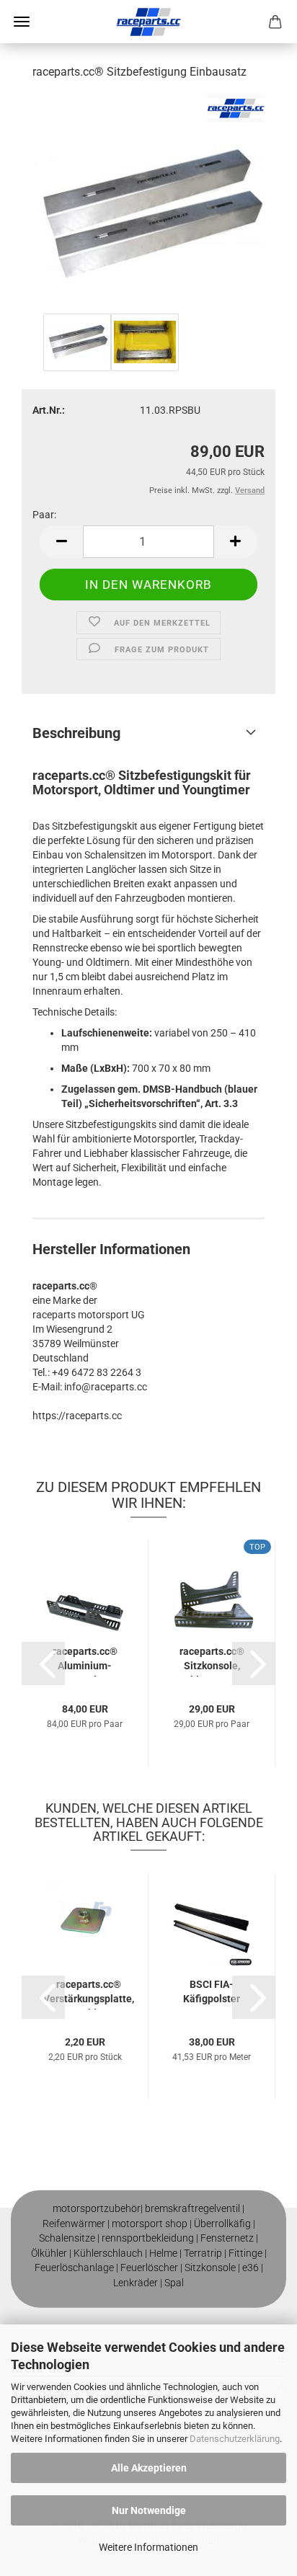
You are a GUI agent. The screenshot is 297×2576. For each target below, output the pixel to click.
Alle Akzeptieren (149, 2468)
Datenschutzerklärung (235, 2439)
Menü (22, 22)
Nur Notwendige (149, 2510)
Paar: (44, 515)
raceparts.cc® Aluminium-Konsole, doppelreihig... (85, 1661)
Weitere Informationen (148, 2547)
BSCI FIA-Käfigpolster (212, 1991)
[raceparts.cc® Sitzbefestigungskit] (148, 201)
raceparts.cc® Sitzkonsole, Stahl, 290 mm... (212, 1661)
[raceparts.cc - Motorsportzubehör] (148, 22)
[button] (61, 542)
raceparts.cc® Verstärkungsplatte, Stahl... (89, 1994)
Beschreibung (76, 733)
